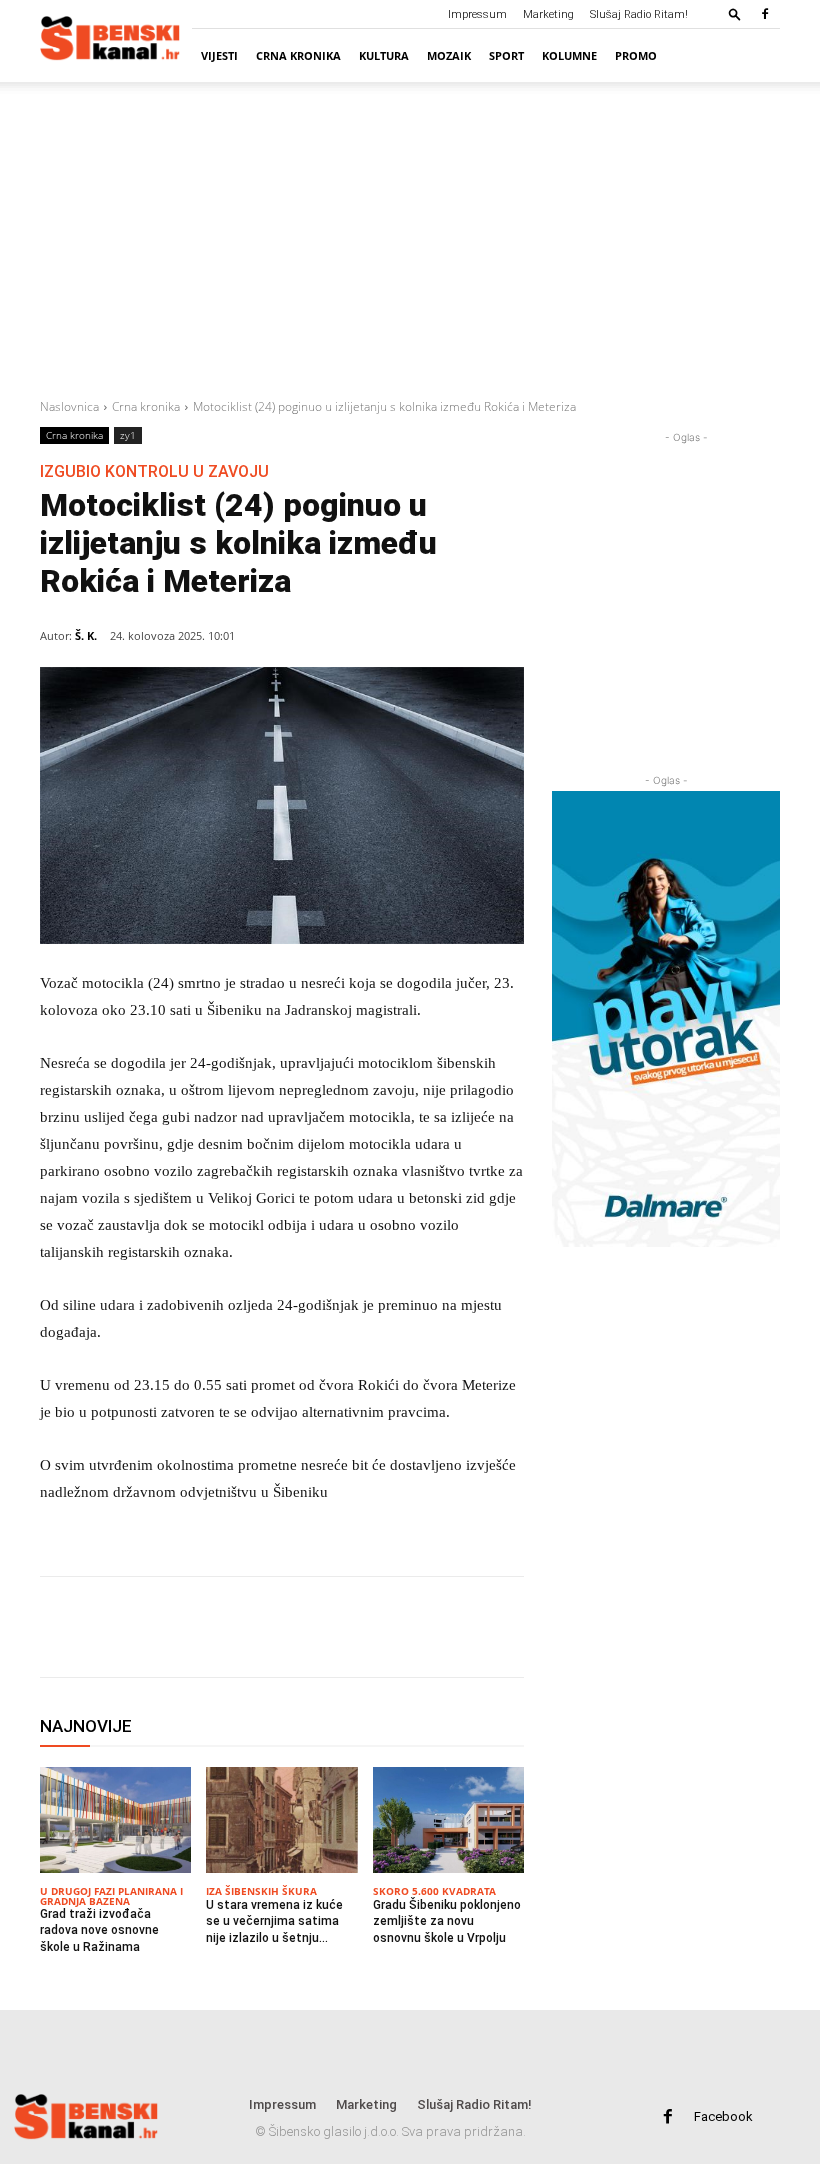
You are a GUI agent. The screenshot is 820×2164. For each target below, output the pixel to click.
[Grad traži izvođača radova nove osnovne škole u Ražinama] (115, 1820)
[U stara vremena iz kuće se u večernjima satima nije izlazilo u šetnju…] (281, 1820)
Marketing (548, 14)
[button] (735, 13)
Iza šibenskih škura (261, 1891)
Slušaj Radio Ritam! (639, 14)
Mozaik (449, 55)
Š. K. (86, 635)
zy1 (128, 435)
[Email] (278, 1627)
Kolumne (569, 55)
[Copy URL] (324, 1627)
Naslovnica (69, 406)
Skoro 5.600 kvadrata (434, 1891)
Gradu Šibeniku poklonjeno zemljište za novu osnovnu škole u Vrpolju (447, 1922)
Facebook (723, 2116)
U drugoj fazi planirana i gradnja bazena (111, 1896)
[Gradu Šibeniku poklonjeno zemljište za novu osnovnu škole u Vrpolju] (448, 1820)
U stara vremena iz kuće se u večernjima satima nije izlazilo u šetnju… (274, 1922)
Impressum (477, 14)
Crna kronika (298, 55)
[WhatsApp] (232, 1627)
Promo (636, 55)
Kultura (384, 55)
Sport (506, 55)
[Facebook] (765, 14)
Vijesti (219, 55)
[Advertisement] (410, 236)
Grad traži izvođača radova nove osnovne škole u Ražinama (99, 1931)
